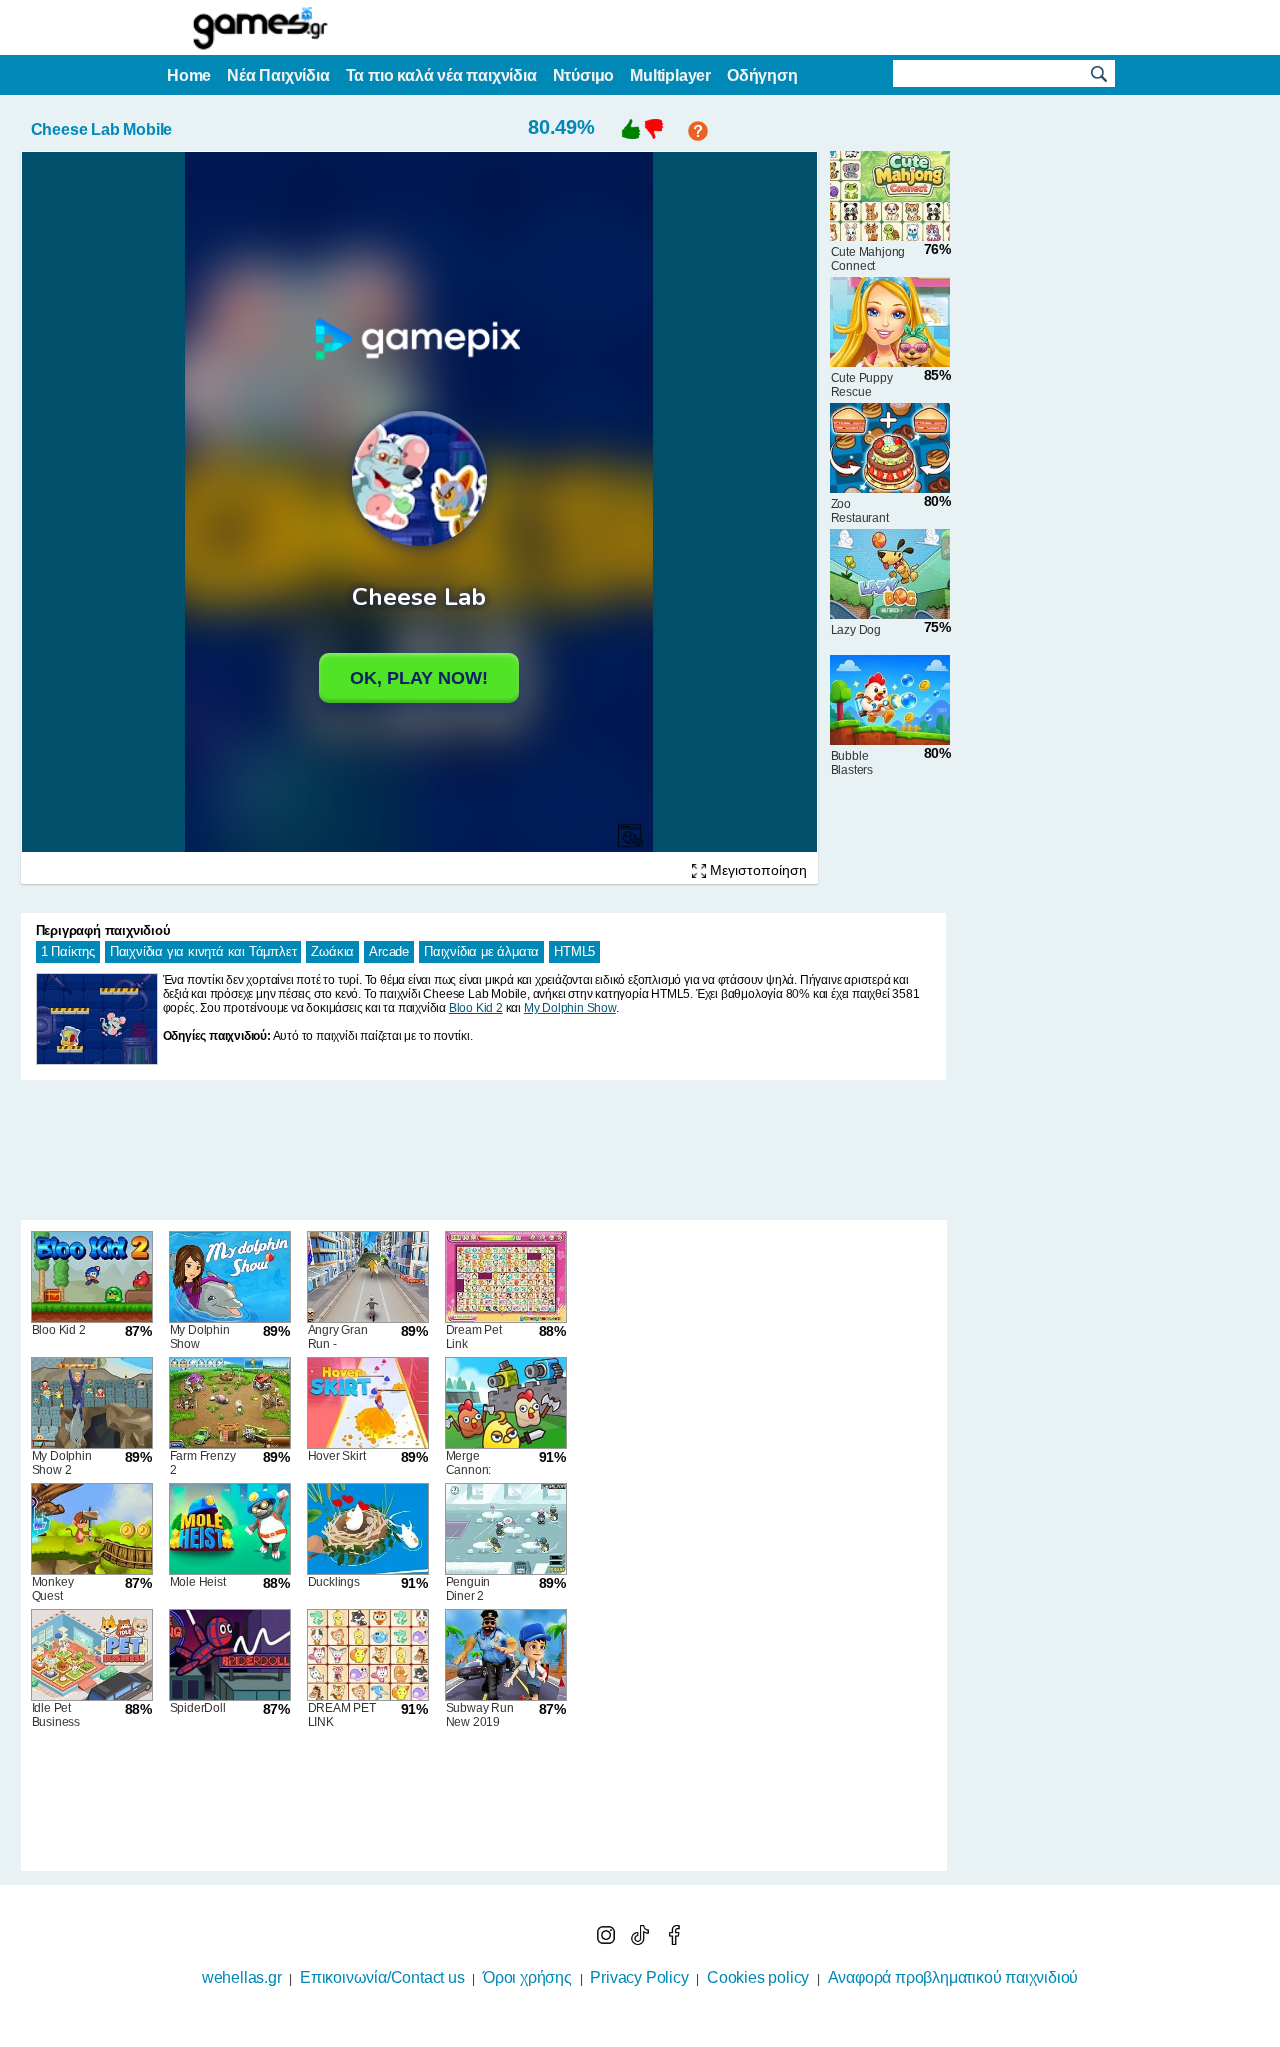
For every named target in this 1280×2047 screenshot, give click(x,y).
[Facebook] (674, 1939)
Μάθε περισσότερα (627, 2034)
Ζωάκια (332, 951)
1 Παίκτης (68, 951)
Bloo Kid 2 (476, 1008)
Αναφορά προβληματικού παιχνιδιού (953, 1977)
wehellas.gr (242, 1977)
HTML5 (574, 951)
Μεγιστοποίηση (756, 870)
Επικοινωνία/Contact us (382, 1977)
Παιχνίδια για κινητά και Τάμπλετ (203, 951)
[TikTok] (642, 1939)
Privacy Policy (639, 1977)
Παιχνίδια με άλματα (481, 951)
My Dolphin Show (570, 1008)
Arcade (389, 951)
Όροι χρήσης (527, 1977)
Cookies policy (758, 1977)
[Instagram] (608, 1939)
